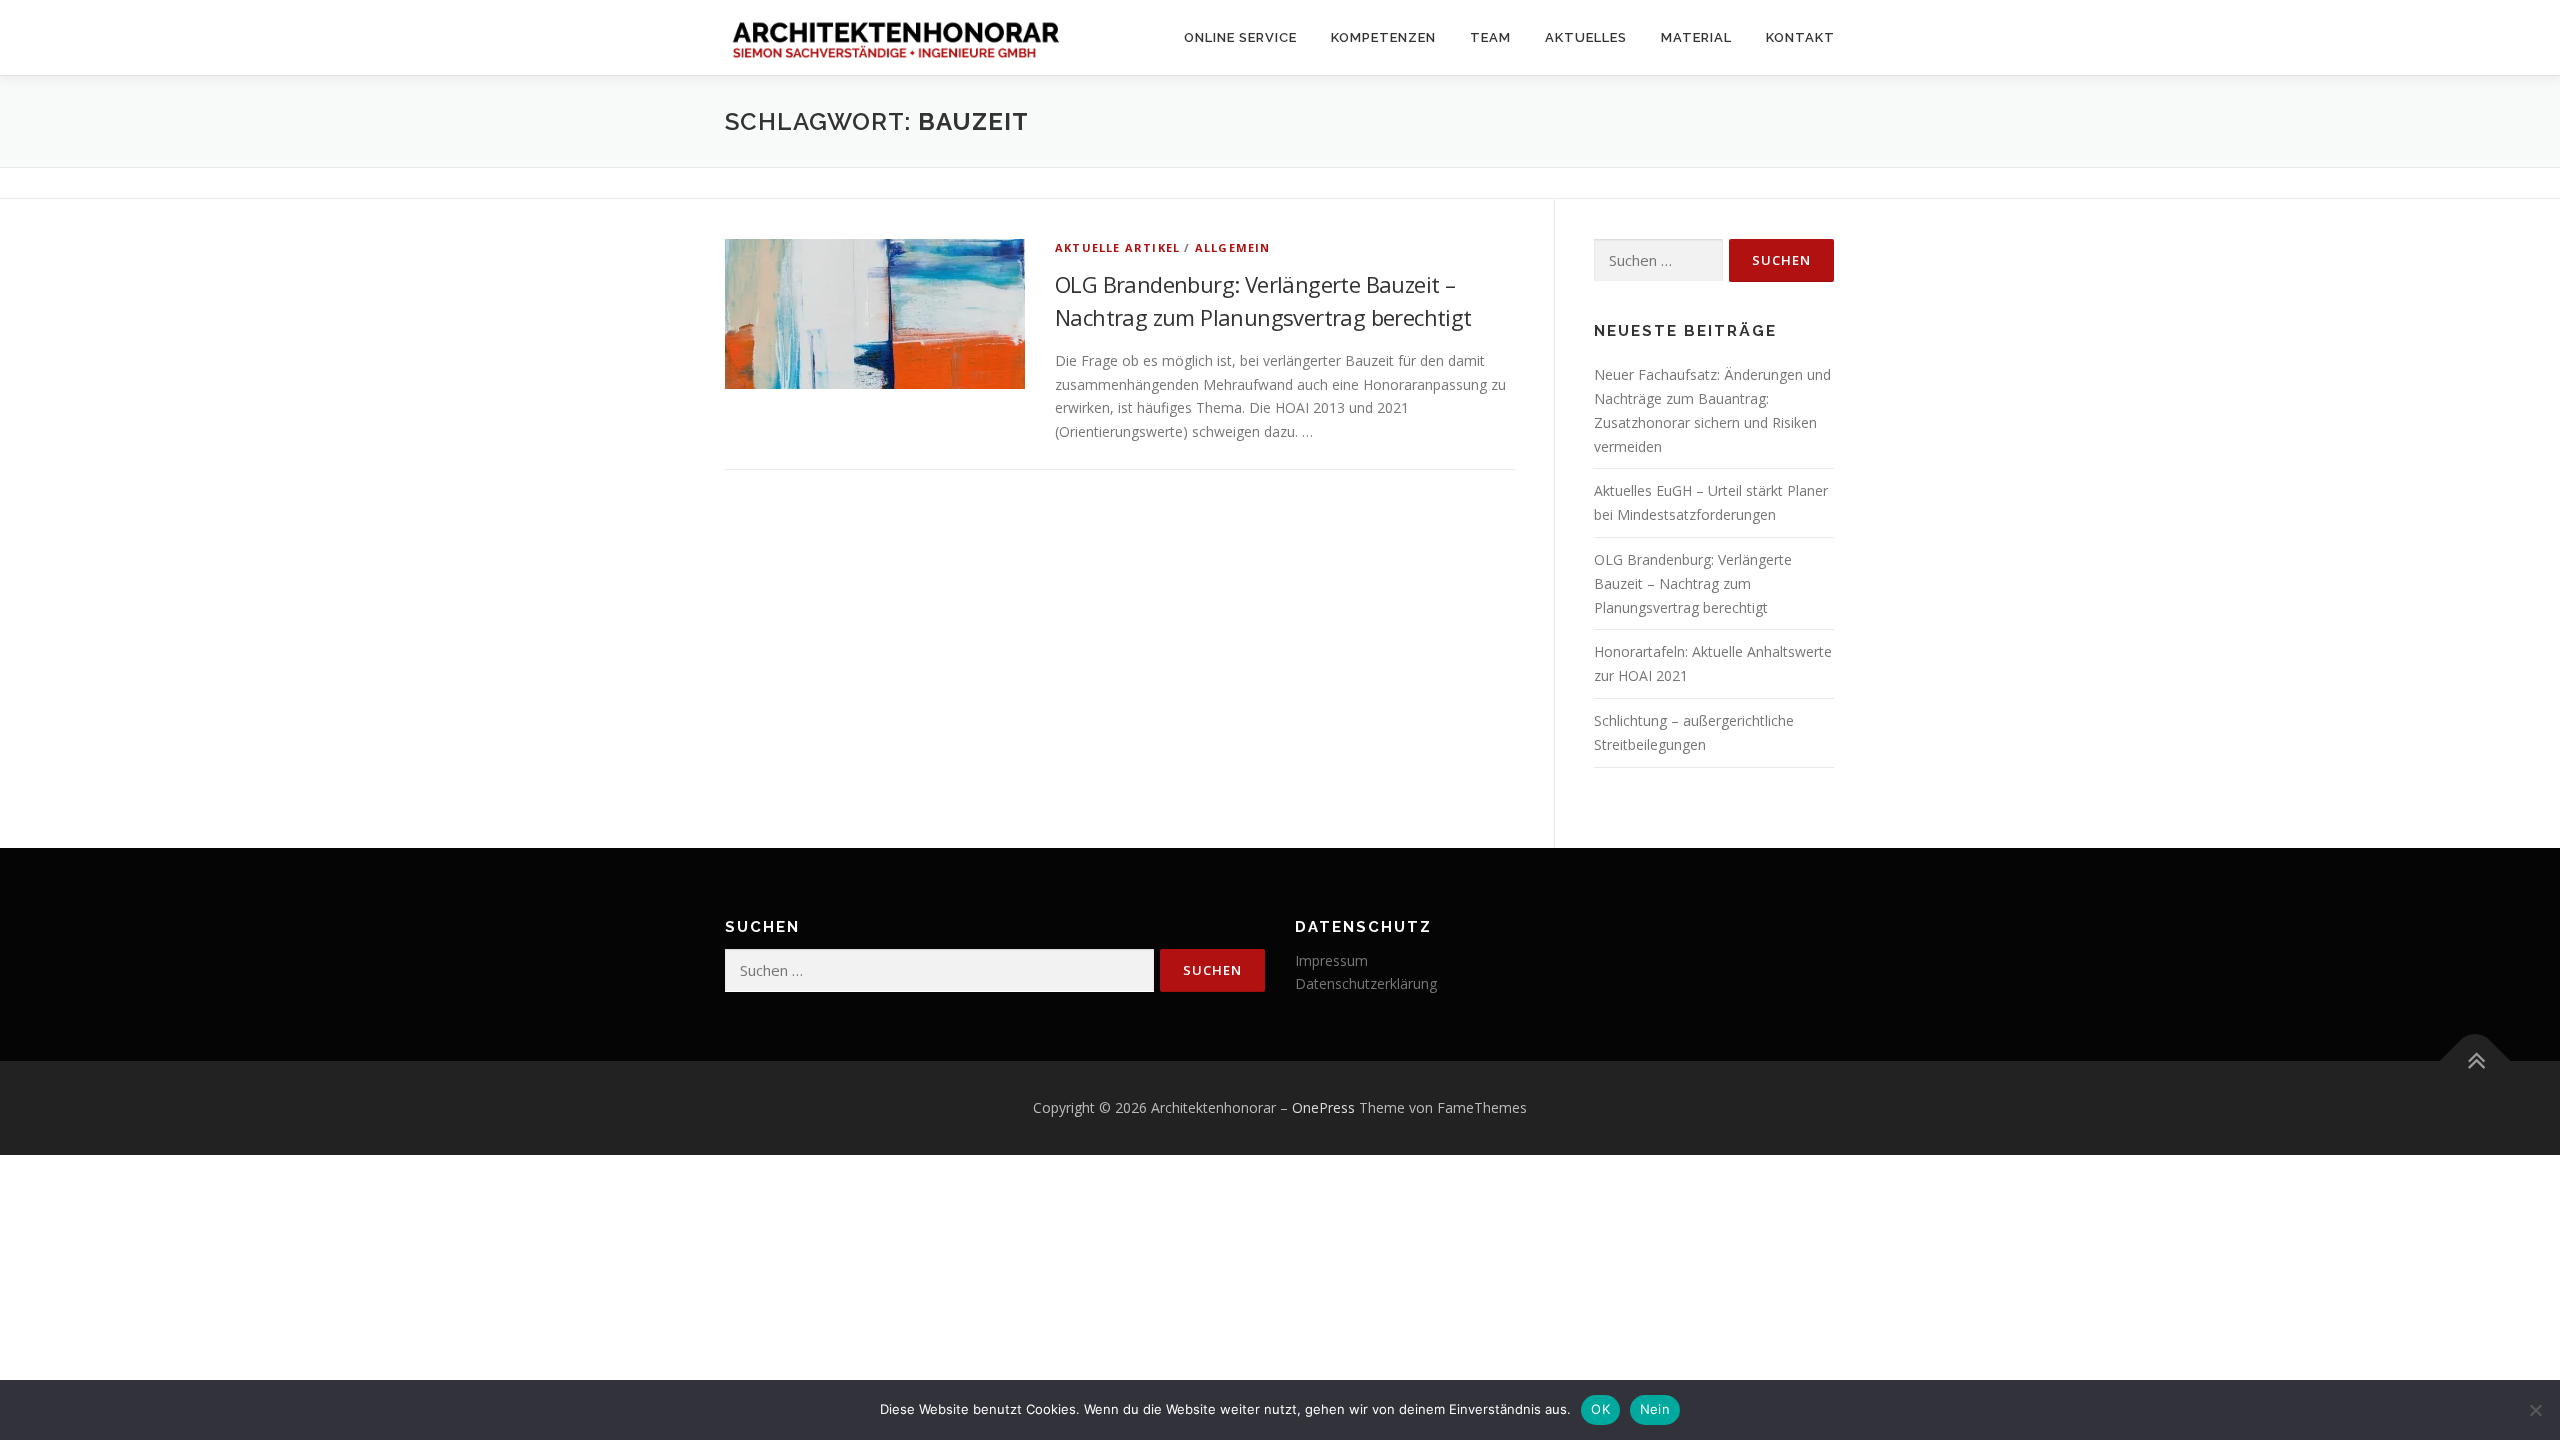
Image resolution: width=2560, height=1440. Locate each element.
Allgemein (1233, 247)
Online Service (1240, 37)
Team (1490, 37)
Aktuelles (1586, 37)
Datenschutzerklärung (1366, 983)
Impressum (1331, 960)
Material (1696, 37)
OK (1600, 1409)
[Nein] (2535, 1410)
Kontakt (1800, 37)
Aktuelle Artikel (1117, 247)
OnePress (1323, 1107)
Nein (1655, 1409)
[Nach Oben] (2475, 1061)
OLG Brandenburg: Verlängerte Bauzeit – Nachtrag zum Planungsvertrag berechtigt (1693, 583)
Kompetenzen (1383, 37)
